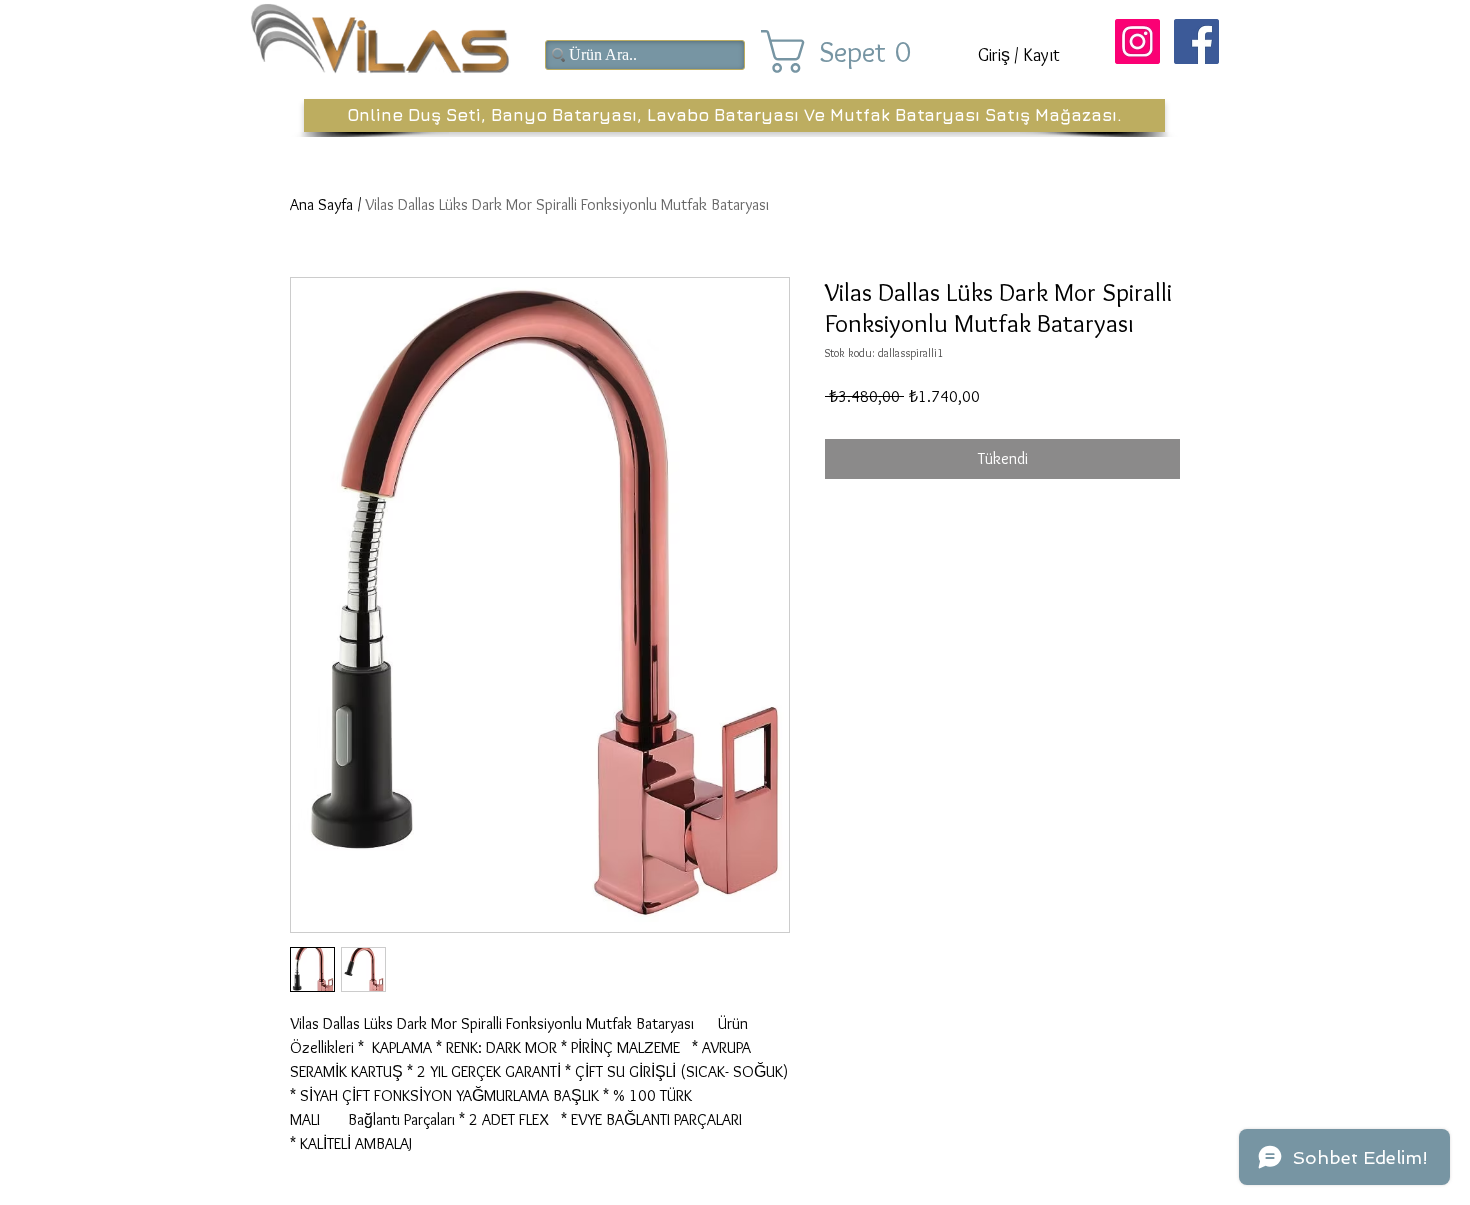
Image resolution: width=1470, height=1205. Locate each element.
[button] (853, 51)
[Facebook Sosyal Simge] (1196, 41)
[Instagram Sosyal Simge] (1137, 41)
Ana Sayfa (321, 204)
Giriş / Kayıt (1019, 55)
